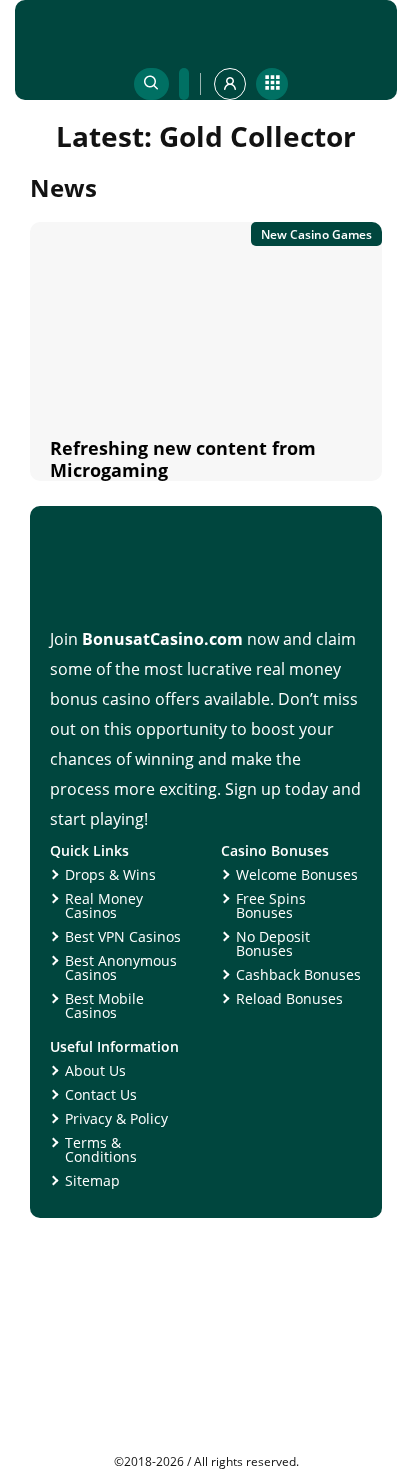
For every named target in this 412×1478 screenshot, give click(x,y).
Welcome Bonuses (297, 874)
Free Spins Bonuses (271, 905)
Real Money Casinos (104, 905)
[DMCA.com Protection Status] (206, 1448)
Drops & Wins (110, 874)
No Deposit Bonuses (273, 943)
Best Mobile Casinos (104, 1005)
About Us (95, 1070)
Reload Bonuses (289, 998)
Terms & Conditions (101, 1149)
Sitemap (92, 1180)
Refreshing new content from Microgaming (183, 459)
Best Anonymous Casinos (121, 967)
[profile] (230, 84)
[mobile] (272, 84)
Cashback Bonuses (298, 974)
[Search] (151, 84)
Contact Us (101, 1094)
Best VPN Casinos (123, 936)
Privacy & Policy (116, 1118)
